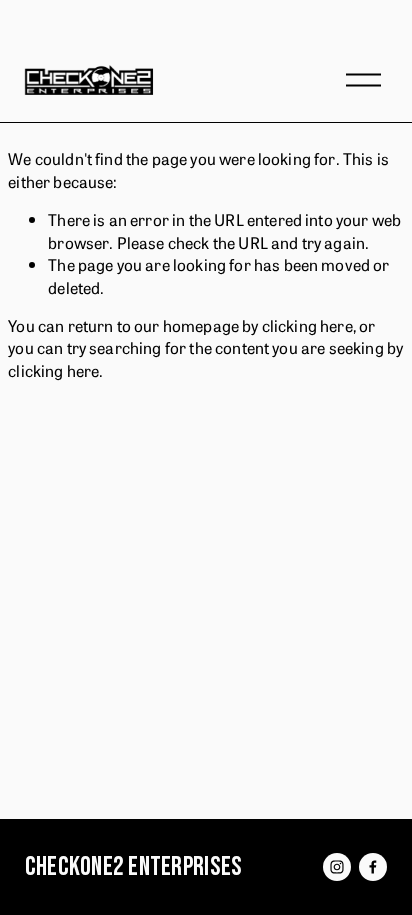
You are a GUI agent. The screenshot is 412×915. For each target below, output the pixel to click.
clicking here (307, 325)
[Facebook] (373, 867)
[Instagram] (337, 867)
